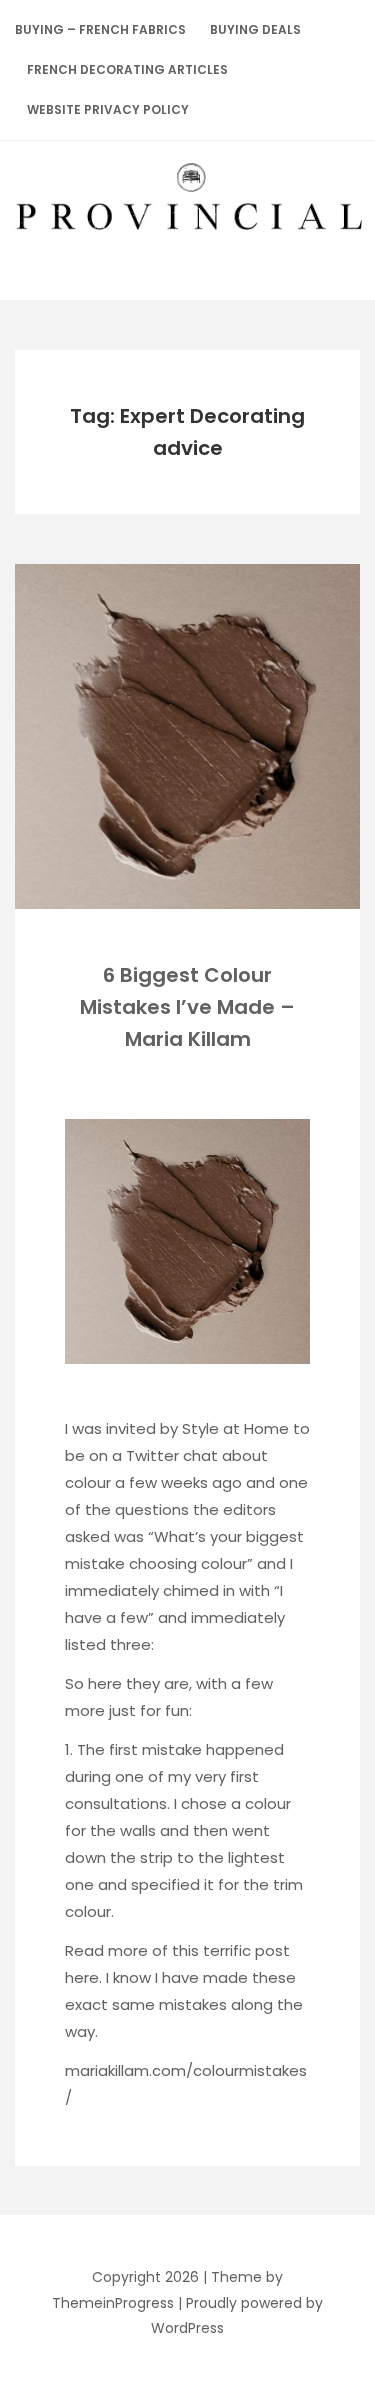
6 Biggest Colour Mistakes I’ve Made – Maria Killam (187, 1007)
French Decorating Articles (127, 69)
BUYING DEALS (255, 29)
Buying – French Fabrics (100, 29)
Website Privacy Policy (108, 109)
